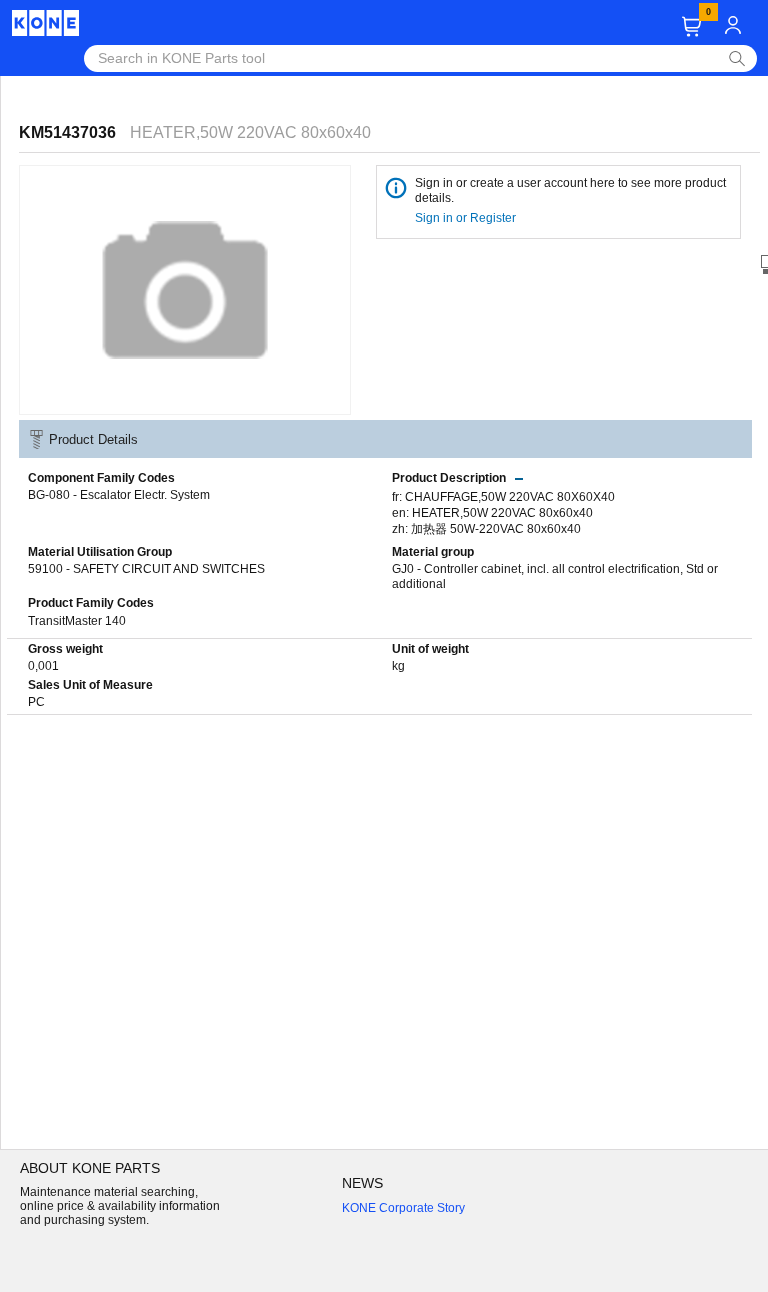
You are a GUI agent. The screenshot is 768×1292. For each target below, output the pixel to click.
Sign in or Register (467, 218)
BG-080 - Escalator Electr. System (119, 495)
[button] (691, 26)
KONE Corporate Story (403, 1208)
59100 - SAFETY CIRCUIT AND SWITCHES (146, 569)
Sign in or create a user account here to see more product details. (570, 190)
